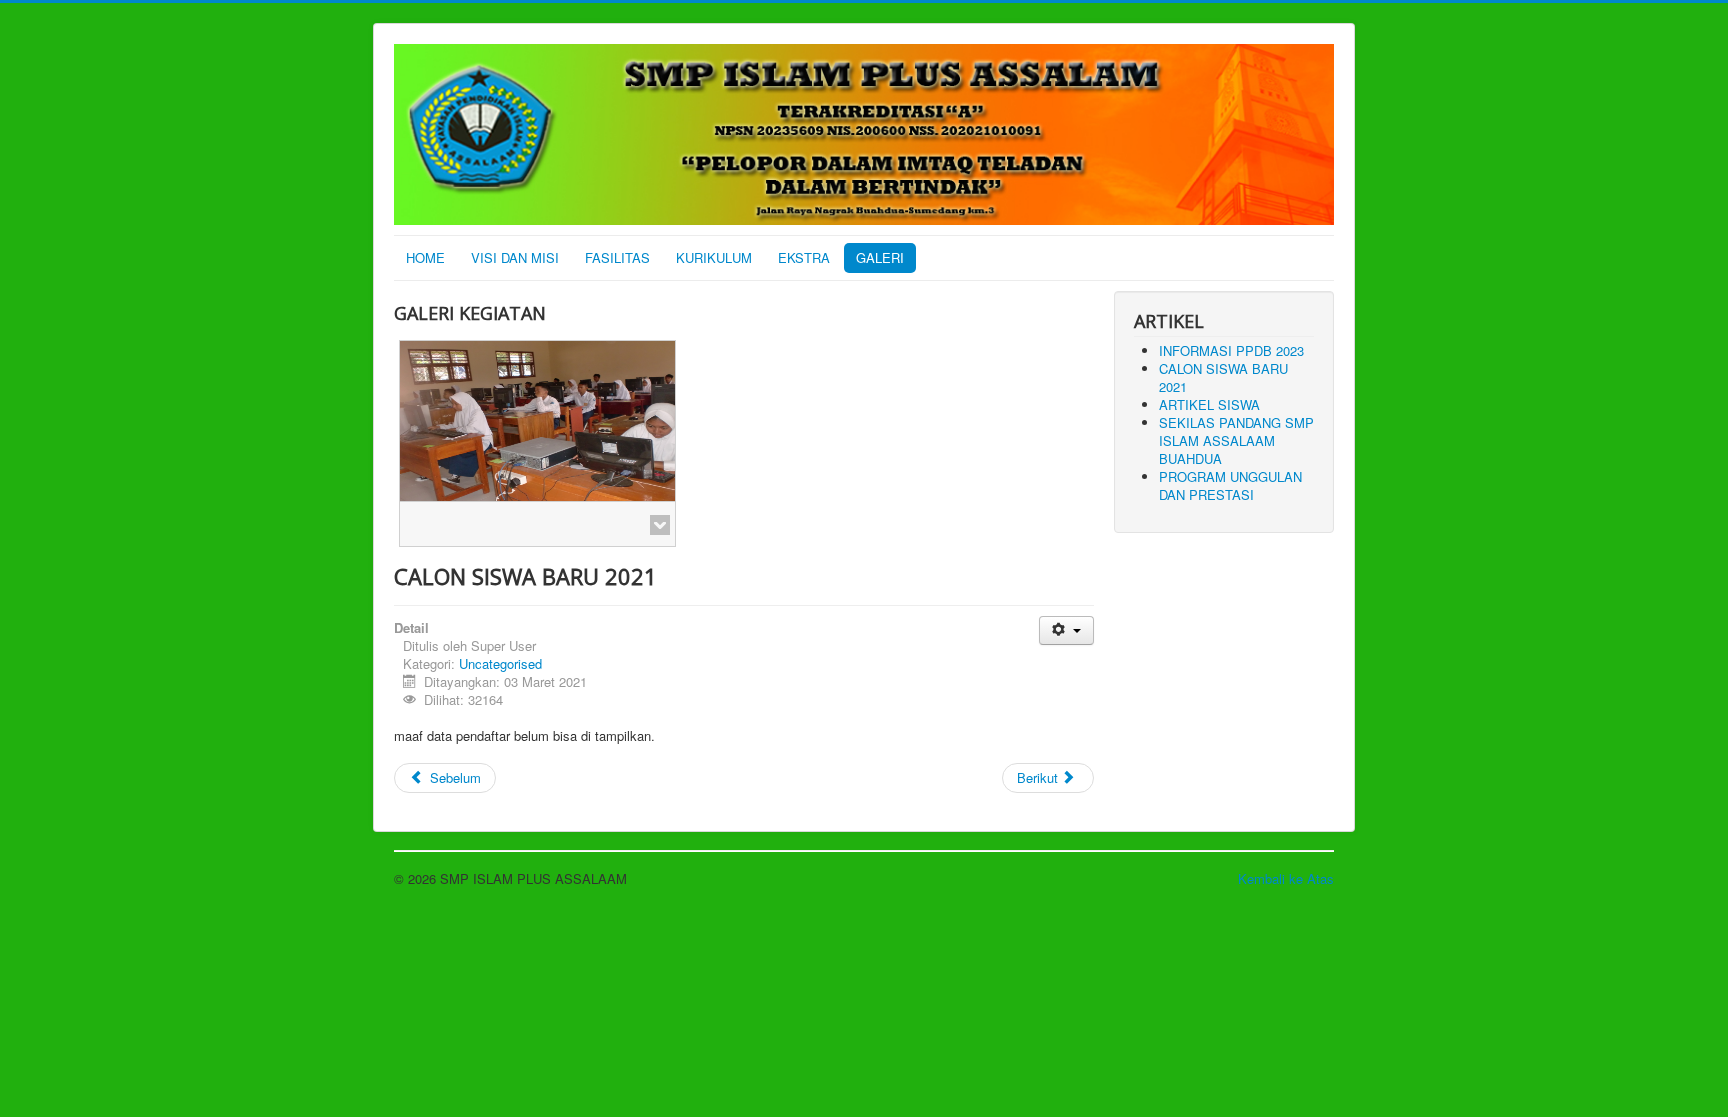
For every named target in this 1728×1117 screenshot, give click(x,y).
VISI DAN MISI (515, 257)
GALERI (880, 257)
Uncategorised (500, 663)
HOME (425, 257)
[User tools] (1066, 630)
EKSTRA (804, 257)
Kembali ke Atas (1286, 878)
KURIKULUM (714, 257)
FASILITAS (617, 257)
